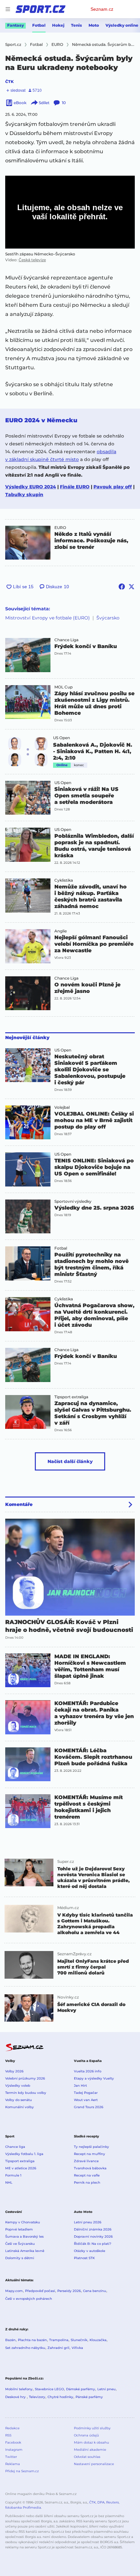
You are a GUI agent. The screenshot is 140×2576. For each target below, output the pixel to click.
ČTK (9, 81)
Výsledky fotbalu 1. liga (24, 2154)
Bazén (10, 2340)
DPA (101, 2502)
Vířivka (77, 2348)
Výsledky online (122, 25)
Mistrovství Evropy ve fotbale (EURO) (48, 618)
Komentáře (19, 1504)
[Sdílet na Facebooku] (122, 587)
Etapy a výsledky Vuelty (94, 2078)
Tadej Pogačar (86, 2093)
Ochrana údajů (86, 2435)
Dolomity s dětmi (20, 2258)
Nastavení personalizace (94, 2464)
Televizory (37, 2397)
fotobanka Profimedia (23, 2508)
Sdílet (44, 103)
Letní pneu (106, 2389)
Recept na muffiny (90, 2154)
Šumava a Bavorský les (24, 2237)
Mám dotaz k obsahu (91, 2442)
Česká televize (32, 260)
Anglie (61, 931)
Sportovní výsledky (73, 1201)
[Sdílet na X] (132, 587)
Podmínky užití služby (92, 2428)
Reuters (112, 2502)
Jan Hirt (80, 2086)
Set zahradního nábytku (25, 2348)
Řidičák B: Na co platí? (93, 2244)
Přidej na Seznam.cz (22, 2471)
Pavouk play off (113, 487)
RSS (8, 2435)
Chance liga (15, 2147)
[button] (28, 543)
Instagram (14, 2450)
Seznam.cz (102, 9)
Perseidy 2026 (69, 2291)
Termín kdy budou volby (26, 2093)
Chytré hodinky (60, 2397)
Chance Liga (66, 640)
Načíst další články (70, 1461)
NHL (9, 2183)
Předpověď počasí (40, 2291)
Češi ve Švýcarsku (20, 2244)
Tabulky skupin (24, 495)
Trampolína (59, 2340)
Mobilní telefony (19, 2389)
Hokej (58, 25)
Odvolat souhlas (87, 2457)
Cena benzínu (95, 2291)
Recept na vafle (87, 2175)
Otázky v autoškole (90, 2251)
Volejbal (62, 1107)
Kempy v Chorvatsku (23, 2222)
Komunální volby (20, 2107)
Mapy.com (14, 2291)
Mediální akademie (90, 2450)
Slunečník (79, 2340)
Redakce (12, 2428)
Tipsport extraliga (71, 1397)
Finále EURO (75, 487)
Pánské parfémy (89, 2397)
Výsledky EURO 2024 (31, 487)
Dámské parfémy (81, 2389)
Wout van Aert (86, 2100)
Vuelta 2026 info (88, 2071)
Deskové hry (16, 2397)
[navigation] (8, 9)
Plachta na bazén (32, 2340)
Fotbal (39, 25)
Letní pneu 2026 (88, 2222)
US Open (62, 738)
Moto (94, 25)
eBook (20, 103)
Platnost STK (84, 2258)
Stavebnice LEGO (49, 2389)
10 (64, 103)
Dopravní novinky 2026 (93, 2237)
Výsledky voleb (18, 2086)
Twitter (11, 2457)
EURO (60, 528)
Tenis (77, 25)
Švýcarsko (108, 618)
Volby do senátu (19, 2100)
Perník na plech (87, 2183)
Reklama (13, 2464)
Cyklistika (64, 880)
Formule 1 (13, 2175)
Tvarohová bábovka (90, 2168)
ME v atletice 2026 (21, 2168)
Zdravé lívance (86, 2161)
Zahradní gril (58, 2348)
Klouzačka (98, 2340)
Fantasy (15, 25)
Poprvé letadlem (19, 2229)
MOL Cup (63, 687)
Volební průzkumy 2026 (25, 2078)
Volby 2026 (14, 2071)
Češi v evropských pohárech (29, 2299)
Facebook (13, 2442)
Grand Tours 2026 (89, 2107)
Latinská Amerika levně (25, 2251)
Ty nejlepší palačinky (91, 2147)
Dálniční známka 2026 (93, 2229)
